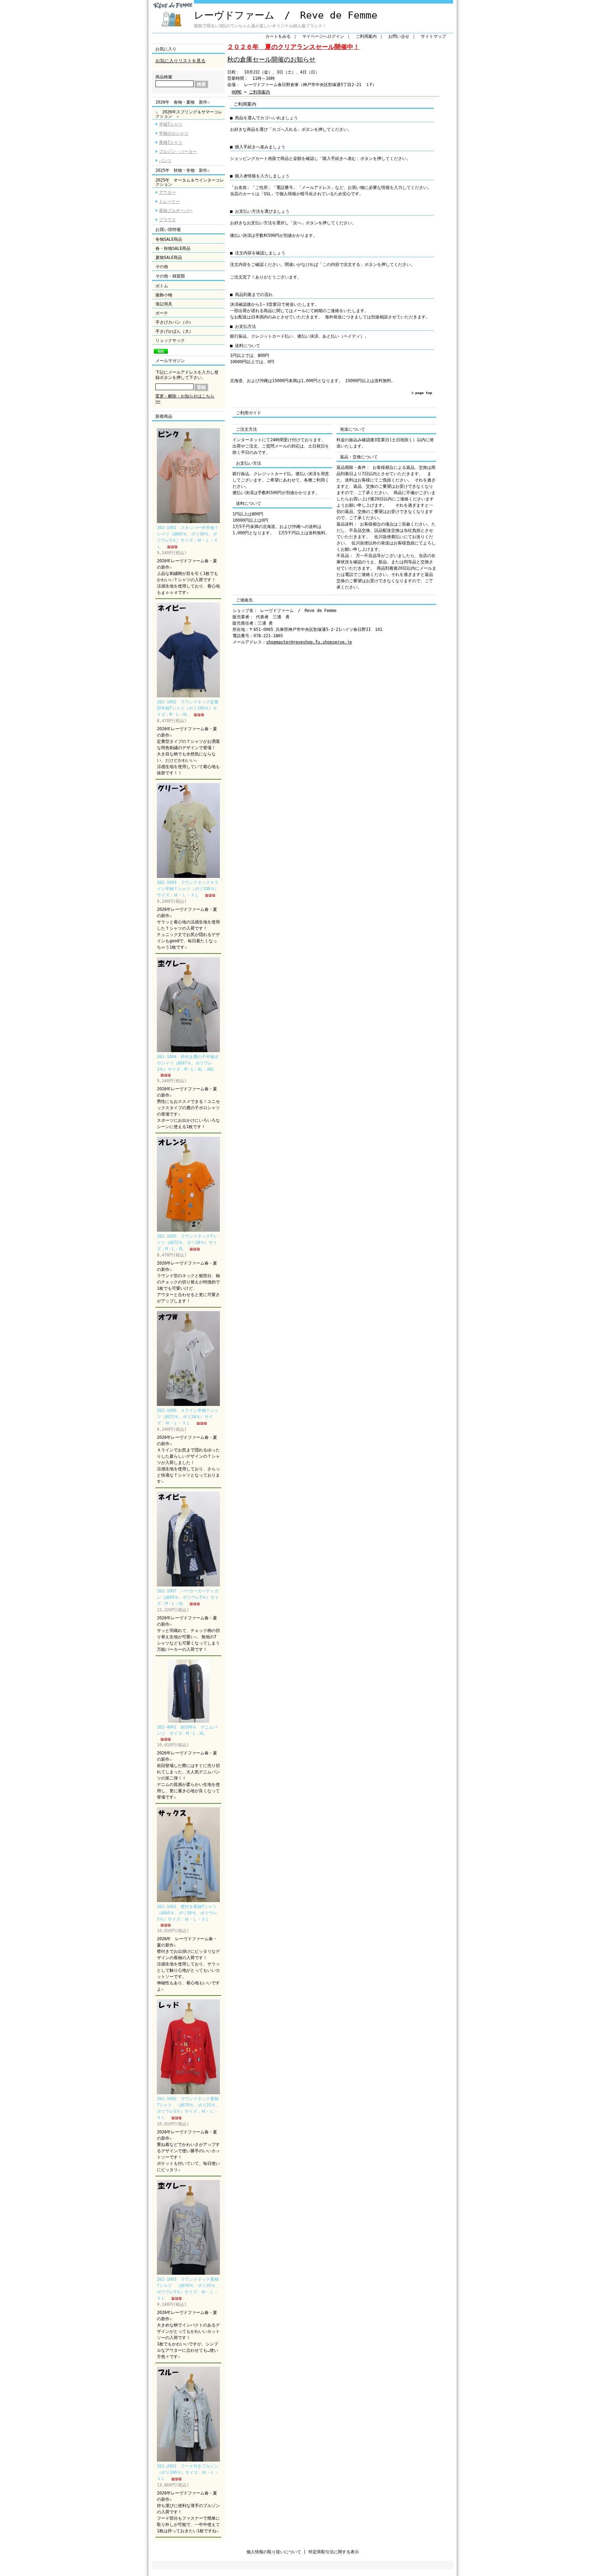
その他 (162, 267)
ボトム (162, 286)
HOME (237, 92)
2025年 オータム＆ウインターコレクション (190, 182)
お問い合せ (399, 36)
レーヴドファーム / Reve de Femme (286, 15)
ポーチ (162, 313)
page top (424, 393)
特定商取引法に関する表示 (334, 2552)
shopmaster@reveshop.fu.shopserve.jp (309, 642)
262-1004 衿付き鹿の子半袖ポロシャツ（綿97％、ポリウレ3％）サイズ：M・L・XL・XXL (188, 1063)
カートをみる (278, 36)
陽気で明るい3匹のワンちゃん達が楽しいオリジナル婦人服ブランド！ (260, 26)
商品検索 (164, 77)
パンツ (165, 161)
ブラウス (167, 220)
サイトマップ (433, 36)
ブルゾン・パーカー (178, 152)
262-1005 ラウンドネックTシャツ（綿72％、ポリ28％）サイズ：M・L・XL (187, 1243)
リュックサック (170, 340)
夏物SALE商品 (169, 258)
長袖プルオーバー (176, 211)
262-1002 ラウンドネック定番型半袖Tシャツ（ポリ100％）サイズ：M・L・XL (188, 708)
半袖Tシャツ (171, 124)
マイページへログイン (323, 36)
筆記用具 (164, 304)
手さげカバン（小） (174, 322)
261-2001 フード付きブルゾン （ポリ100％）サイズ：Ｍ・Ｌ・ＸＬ (190, 2472)
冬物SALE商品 (169, 239)
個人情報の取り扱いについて (274, 2552)
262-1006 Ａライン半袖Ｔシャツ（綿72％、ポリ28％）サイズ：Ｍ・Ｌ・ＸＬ (188, 1417)
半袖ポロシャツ (174, 133)
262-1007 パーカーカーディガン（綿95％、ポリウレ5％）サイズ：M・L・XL (188, 1597)
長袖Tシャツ (171, 142)
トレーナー (169, 202)
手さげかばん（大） (174, 331)
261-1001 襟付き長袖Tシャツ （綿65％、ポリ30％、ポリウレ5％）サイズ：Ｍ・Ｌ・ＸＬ (189, 1913)
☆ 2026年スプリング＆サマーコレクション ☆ (189, 114)
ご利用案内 (366, 36)
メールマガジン (170, 361)
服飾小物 (164, 295)
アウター (167, 192)
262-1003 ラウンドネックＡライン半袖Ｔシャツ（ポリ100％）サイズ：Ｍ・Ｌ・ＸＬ (188, 889)
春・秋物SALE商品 (173, 248)
